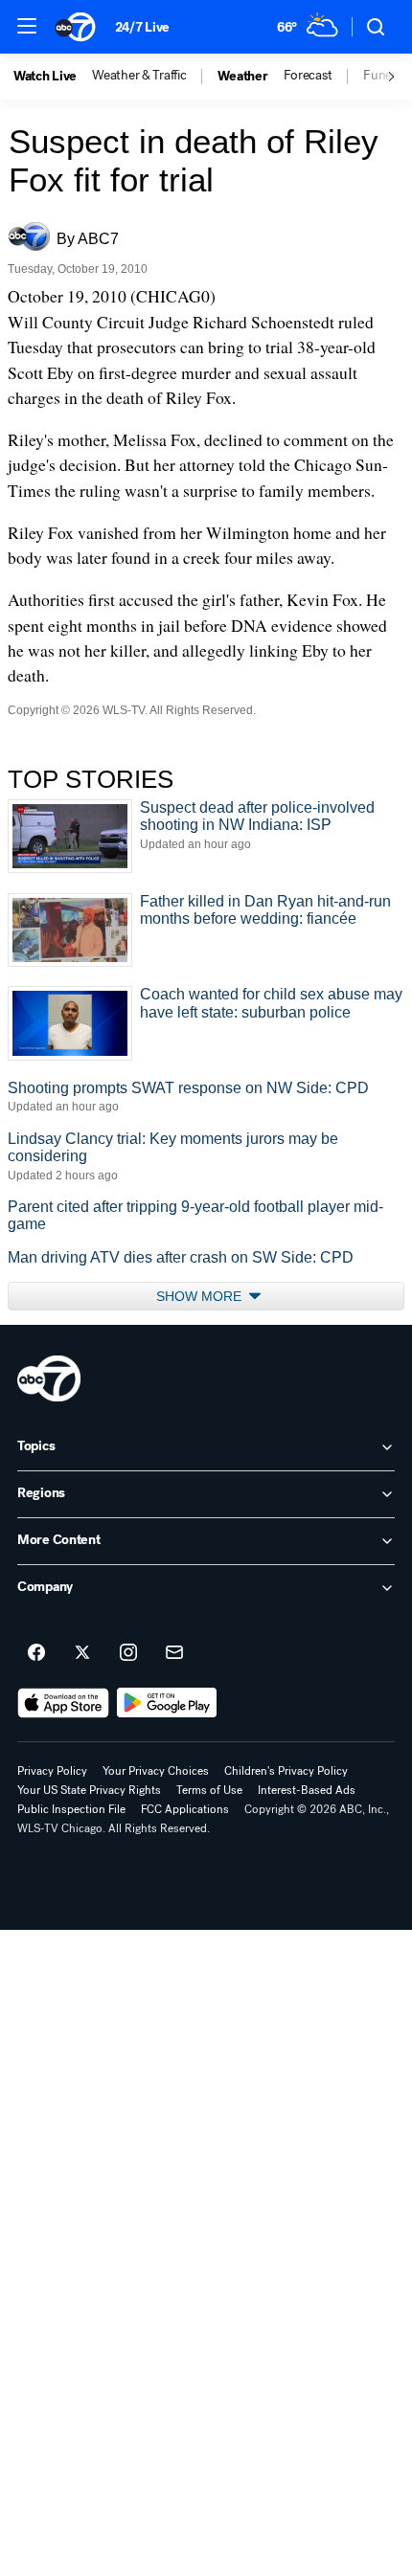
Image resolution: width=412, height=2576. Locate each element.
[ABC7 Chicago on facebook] (36, 1653)
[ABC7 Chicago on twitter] (82, 1653)
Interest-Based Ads (307, 1790)
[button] (27, 26)
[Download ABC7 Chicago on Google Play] (167, 1703)
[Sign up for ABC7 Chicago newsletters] (174, 1653)
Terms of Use (209, 1790)
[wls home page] (49, 1378)
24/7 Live (142, 27)
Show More (201, 1296)
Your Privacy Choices (156, 1771)
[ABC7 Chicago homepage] (75, 27)
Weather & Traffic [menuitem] (139, 76)
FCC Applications (185, 1809)
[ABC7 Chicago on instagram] (128, 1653)
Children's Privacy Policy (286, 1771)
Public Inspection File (71, 1809)
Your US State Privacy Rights (89, 1790)
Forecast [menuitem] (308, 76)
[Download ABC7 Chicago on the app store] (63, 1703)
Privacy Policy (52, 1771)
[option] (53, 77)
